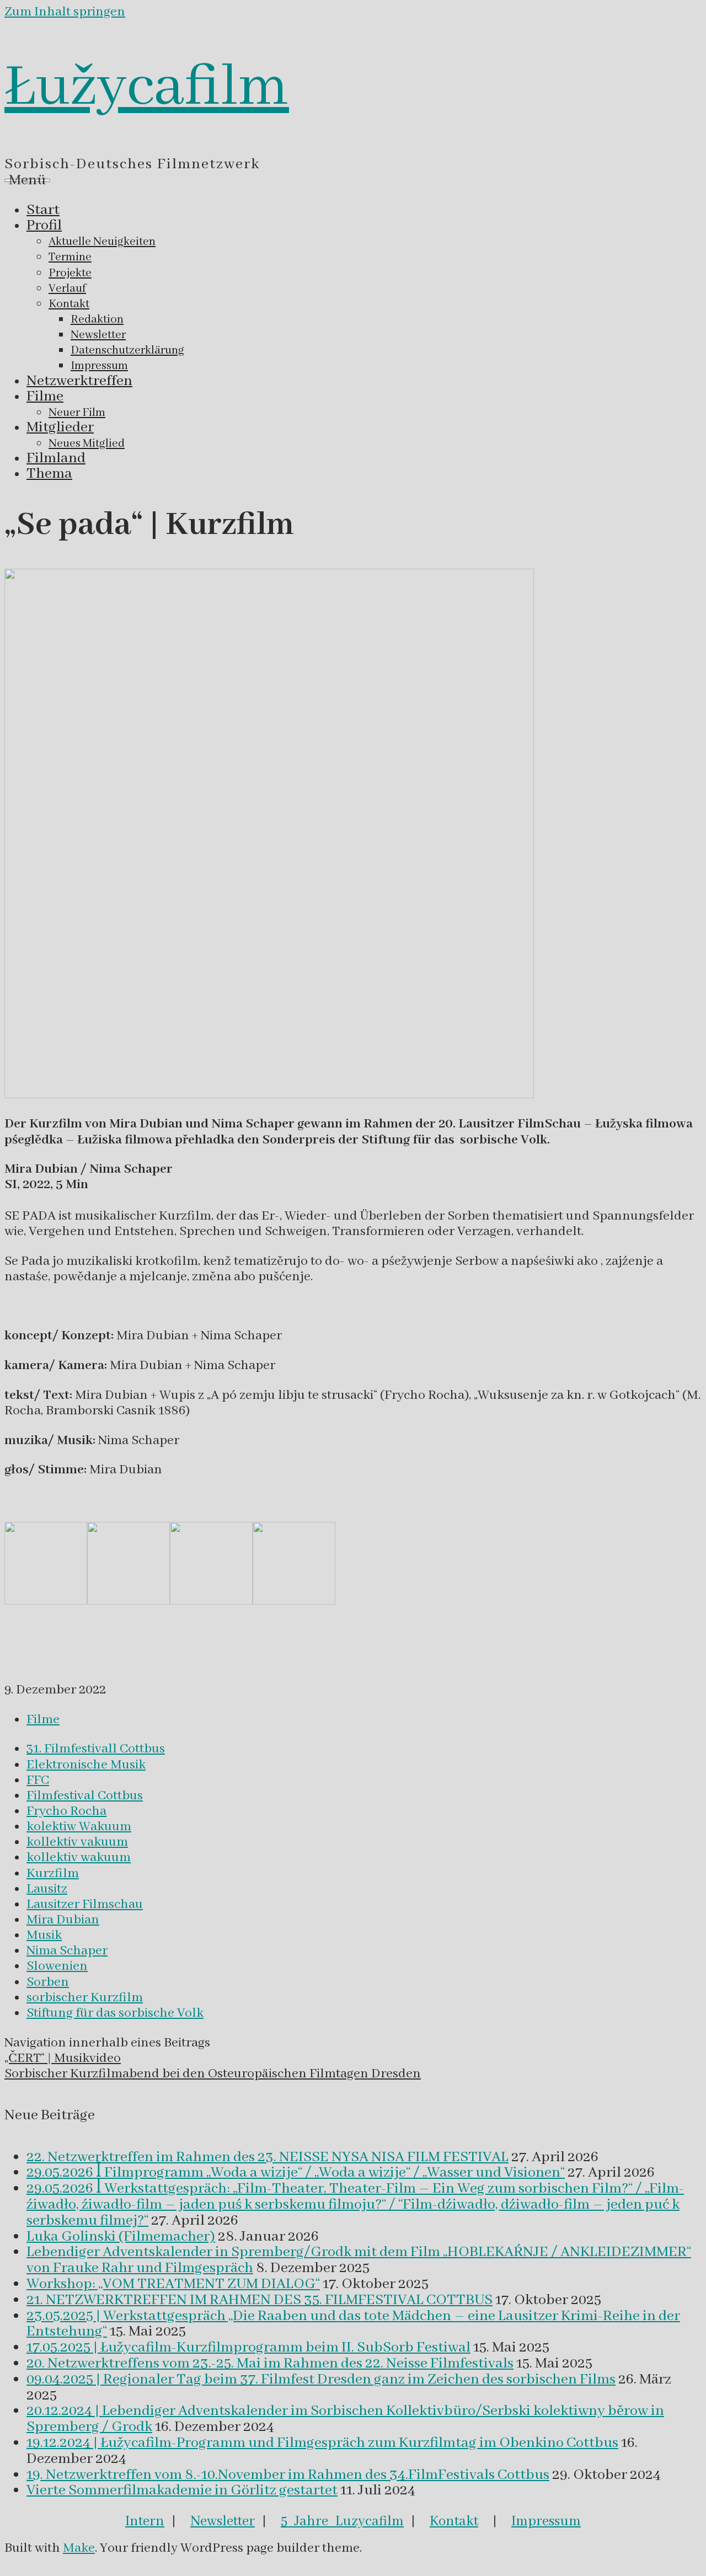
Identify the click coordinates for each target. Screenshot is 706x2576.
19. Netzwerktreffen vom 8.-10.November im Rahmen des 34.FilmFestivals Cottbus (288, 2475)
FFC (38, 1780)
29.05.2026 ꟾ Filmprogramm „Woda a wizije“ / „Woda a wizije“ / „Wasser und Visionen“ (296, 2173)
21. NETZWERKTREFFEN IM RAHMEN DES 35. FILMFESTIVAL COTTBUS (260, 2300)
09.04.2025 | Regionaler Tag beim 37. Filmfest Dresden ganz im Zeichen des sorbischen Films (321, 2380)
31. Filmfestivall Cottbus (96, 1749)
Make (79, 2548)
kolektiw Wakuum (79, 1827)
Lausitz (47, 1889)
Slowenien (57, 1966)
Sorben (48, 1982)
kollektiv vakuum (77, 1842)
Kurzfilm (53, 1874)
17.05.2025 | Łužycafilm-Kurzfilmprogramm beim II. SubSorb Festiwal (248, 2348)
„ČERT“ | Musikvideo (63, 2058)
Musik (44, 1935)
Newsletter (223, 2521)
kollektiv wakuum (79, 1858)
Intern (145, 2521)
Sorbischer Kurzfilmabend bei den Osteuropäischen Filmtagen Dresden (213, 2074)
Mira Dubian (63, 1920)
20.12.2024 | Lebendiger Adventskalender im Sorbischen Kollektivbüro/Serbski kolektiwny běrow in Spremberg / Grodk (345, 2419)
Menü (27, 180)
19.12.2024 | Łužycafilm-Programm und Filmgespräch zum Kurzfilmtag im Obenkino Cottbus (322, 2443)
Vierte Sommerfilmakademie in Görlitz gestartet (182, 2491)
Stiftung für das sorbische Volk (115, 2013)
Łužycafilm (147, 88)
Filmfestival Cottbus (85, 1796)
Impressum (546, 2521)
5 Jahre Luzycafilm (342, 2521)
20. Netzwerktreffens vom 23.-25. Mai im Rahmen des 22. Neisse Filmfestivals (270, 2364)
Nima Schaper (67, 1951)
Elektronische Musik (86, 1765)
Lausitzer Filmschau (85, 1904)
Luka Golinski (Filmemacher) (121, 2237)
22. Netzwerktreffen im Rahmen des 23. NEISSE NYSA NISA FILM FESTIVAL (268, 2157)
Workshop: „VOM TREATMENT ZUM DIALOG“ (173, 2284)
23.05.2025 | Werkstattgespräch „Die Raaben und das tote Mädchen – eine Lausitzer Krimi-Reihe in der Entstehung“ (353, 2324)
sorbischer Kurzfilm (85, 1998)
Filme (43, 1720)
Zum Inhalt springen (65, 12)
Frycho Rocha (66, 1811)
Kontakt (454, 2521)
